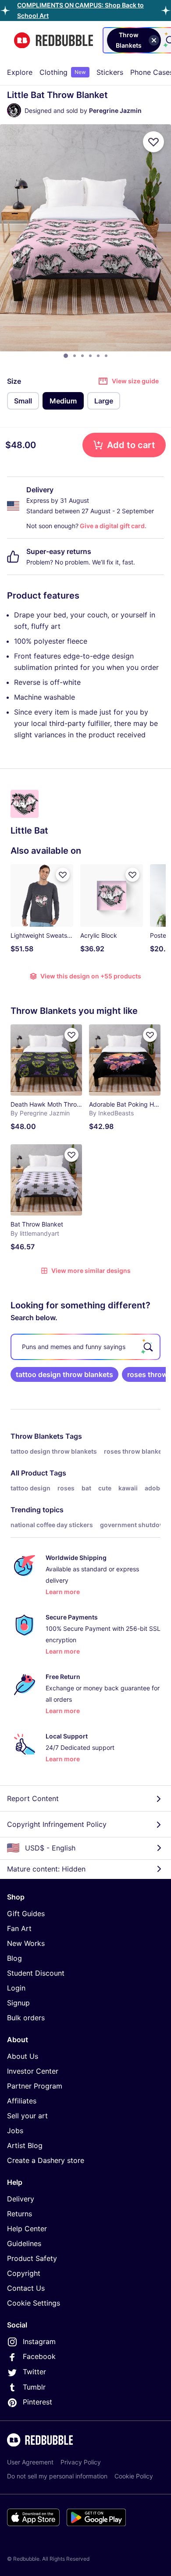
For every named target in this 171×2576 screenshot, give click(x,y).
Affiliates (22, 2101)
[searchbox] (85, 1347)
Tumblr (34, 2387)
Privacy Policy (81, 2462)
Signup (18, 2003)
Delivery (21, 2199)
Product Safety (32, 2258)
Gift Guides (26, 1914)
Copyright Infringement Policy (57, 1824)
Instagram (39, 2341)
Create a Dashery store (46, 2160)
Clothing (63, 72)
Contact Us (26, 2288)
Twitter (34, 2372)
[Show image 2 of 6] (75, 356)
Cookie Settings (34, 2303)
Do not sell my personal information (57, 2476)
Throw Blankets (37, 1436)
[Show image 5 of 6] (98, 356)
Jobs (15, 2131)
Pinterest (37, 2402)
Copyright (24, 2273)
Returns (20, 2214)
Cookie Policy (134, 2476)
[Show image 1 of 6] (66, 356)
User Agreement (30, 2462)
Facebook (39, 2356)
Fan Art (19, 1928)
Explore (20, 72)
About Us (23, 2056)
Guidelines (24, 2243)
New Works (26, 1943)
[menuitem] (20, 72)
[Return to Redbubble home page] (53, 40)
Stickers (110, 72)
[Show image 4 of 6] (90, 356)
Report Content (33, 1798)
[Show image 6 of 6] (106, 356)
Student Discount (36, 1973)
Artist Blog (25, 2145)
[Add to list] (153, 142)
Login (16, 1988)
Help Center (27, 2229)
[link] (64, 1374)
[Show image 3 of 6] (82, 356)
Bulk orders (26, 2018)
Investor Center (33, 2071)
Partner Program (35, 2086)
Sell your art (27, 2116)
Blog (14, 1958)
